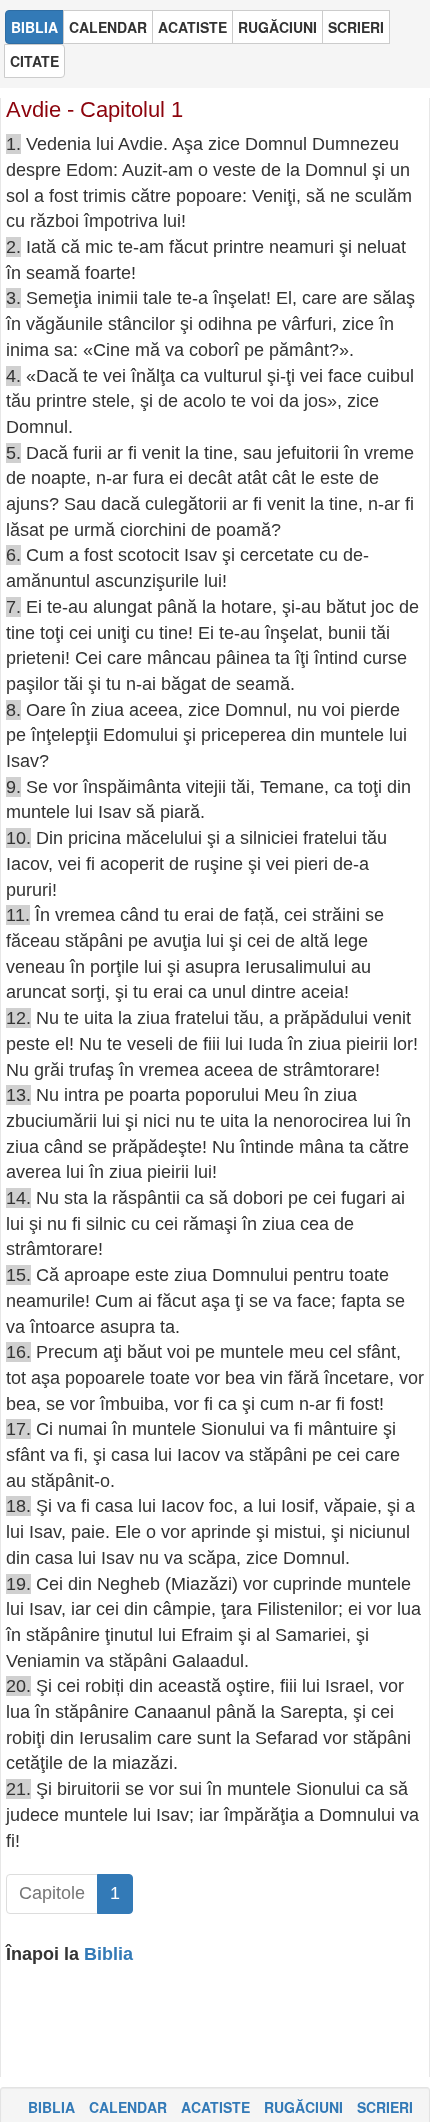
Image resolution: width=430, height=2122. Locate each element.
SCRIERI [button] (356, 27)
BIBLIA (51, 2107)
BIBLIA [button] (34, 27)
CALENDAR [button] (108, 27)
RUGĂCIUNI (303, 2107)
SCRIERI (385, 2107)
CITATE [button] (34, 61)
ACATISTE (215, 2107)
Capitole (52, 1893)
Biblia (108, 1954)
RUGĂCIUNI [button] (277, 27)
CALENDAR (128, 2107)
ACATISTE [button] (192, 27)
